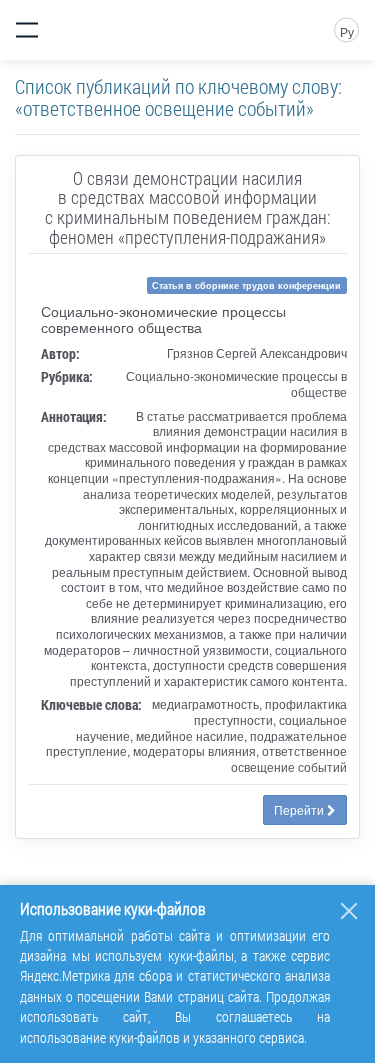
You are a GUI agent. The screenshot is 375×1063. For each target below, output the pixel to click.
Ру (347, 31)
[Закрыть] (349, 911)
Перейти (300, 809)
